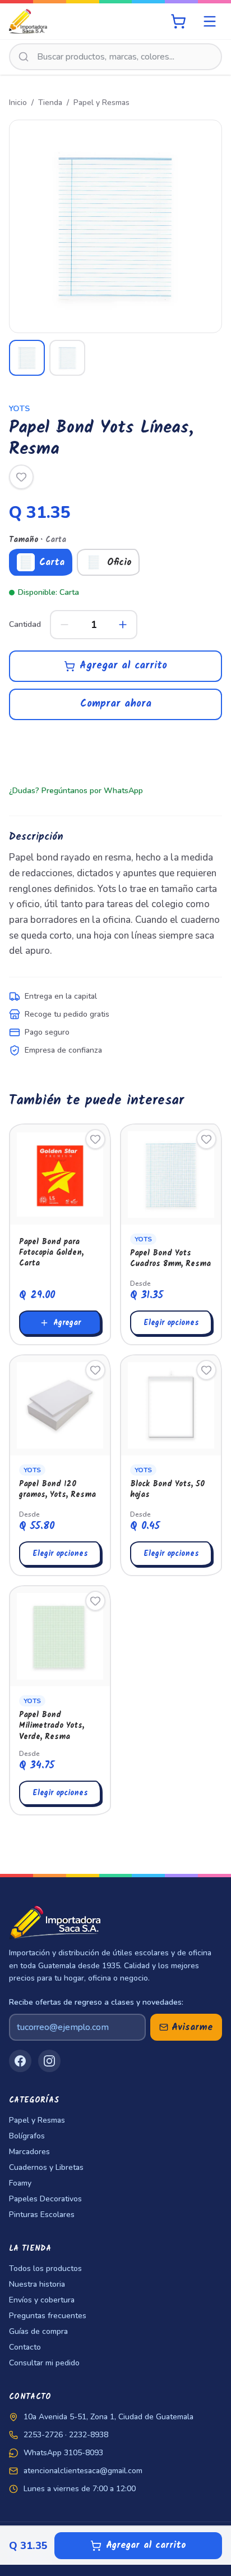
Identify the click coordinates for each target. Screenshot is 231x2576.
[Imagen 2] (67, 358)
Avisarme (192, 2027)
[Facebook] (20, 2061)
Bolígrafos (27, 2136)
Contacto (25, 2347)
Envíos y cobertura (42, 2300)
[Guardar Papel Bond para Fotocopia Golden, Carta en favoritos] (95, 1139)
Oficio (119, 563)
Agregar (67, 1323)
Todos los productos (45, 2268)
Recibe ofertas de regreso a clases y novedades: (96, 2002)
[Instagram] (49, 2061)
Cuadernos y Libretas (46, 2167)
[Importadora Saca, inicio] (28, 21)
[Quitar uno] (64, 625)
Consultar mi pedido (44, 2363)
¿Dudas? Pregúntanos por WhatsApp (76, 791)
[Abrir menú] (210, 21)
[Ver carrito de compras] (178, 21)
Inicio (18, 103)
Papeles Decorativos (45, 2199)
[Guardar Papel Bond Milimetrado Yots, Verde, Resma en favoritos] (95, 1601)
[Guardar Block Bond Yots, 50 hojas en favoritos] (206, 1370)
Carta (52, 563)
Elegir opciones (171, 1323)
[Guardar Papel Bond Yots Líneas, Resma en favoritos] (21, 477)
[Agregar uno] (123, 625)
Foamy (20, 2183)
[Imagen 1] (27, 358)
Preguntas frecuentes (48, 2316)
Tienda (50, 103)
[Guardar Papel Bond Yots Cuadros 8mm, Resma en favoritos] (206, 1139)
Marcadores (29, 2152)
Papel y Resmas (101, 103)
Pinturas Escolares (42, 2215)
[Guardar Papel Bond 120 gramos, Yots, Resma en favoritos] (95, 1370)
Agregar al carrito (123, 666)
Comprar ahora (116, 704)
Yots (19, 409)
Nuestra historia (37, 2284)
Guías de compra (38, 2331)
